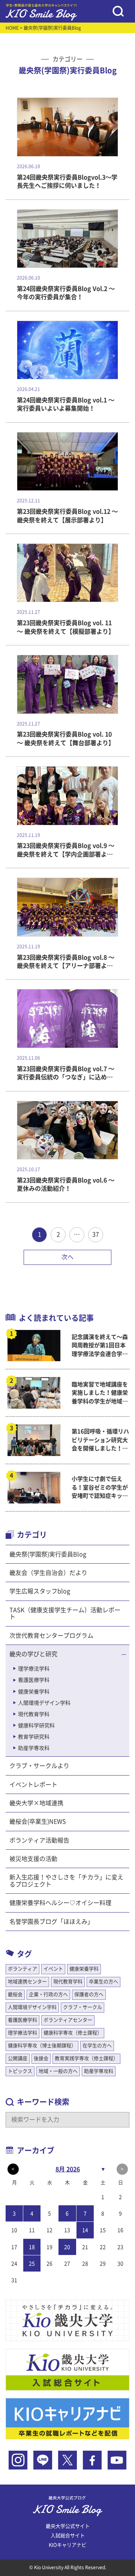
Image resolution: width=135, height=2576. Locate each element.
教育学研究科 (34, 1737)
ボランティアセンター (68, 2020)
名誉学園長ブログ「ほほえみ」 (51, 1922)
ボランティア (22, 1969)
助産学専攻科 (34, 1748)
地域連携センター (27, 1982)
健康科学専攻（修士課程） (73, 2033)
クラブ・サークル (82, 2007)
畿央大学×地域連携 (36, 1803)
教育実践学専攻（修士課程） (86, 2058)
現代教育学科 (34, 1714)
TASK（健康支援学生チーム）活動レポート (65, 1613)
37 (96, 1234)
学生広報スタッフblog (40, 1591)
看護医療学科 (34, 1680)
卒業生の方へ (103, 1982)
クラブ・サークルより (39, 1766)
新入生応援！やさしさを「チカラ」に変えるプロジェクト (66, 1881)
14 (85, 2230)
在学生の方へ (97, 2046)
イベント (53, 1969)
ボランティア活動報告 (39, 1840)
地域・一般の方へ (58, 2071)
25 (32, 2264)
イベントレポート (33, 1785)
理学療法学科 (34, 1669)
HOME (12, 28)
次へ (67, 1257)
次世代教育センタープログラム (51, 1636)
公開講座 (18, 2058)
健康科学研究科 (36, 1725)
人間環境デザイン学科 (44, 1703)
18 (32, 2247)
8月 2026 (68, 2169)
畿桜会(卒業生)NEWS (38, 1821)
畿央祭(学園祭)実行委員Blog (48, 1554)
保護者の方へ (89, 1994)
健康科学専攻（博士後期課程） (42, 2046)
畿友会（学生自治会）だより (48, 1573)
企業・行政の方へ (48, 1994)
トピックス (20, 2071)
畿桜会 (15, 1994)
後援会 (41, 2058)
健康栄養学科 (34, 1692)
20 (67, 2247)
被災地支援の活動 (33, 1859)
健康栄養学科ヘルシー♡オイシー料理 (60, 1903)
